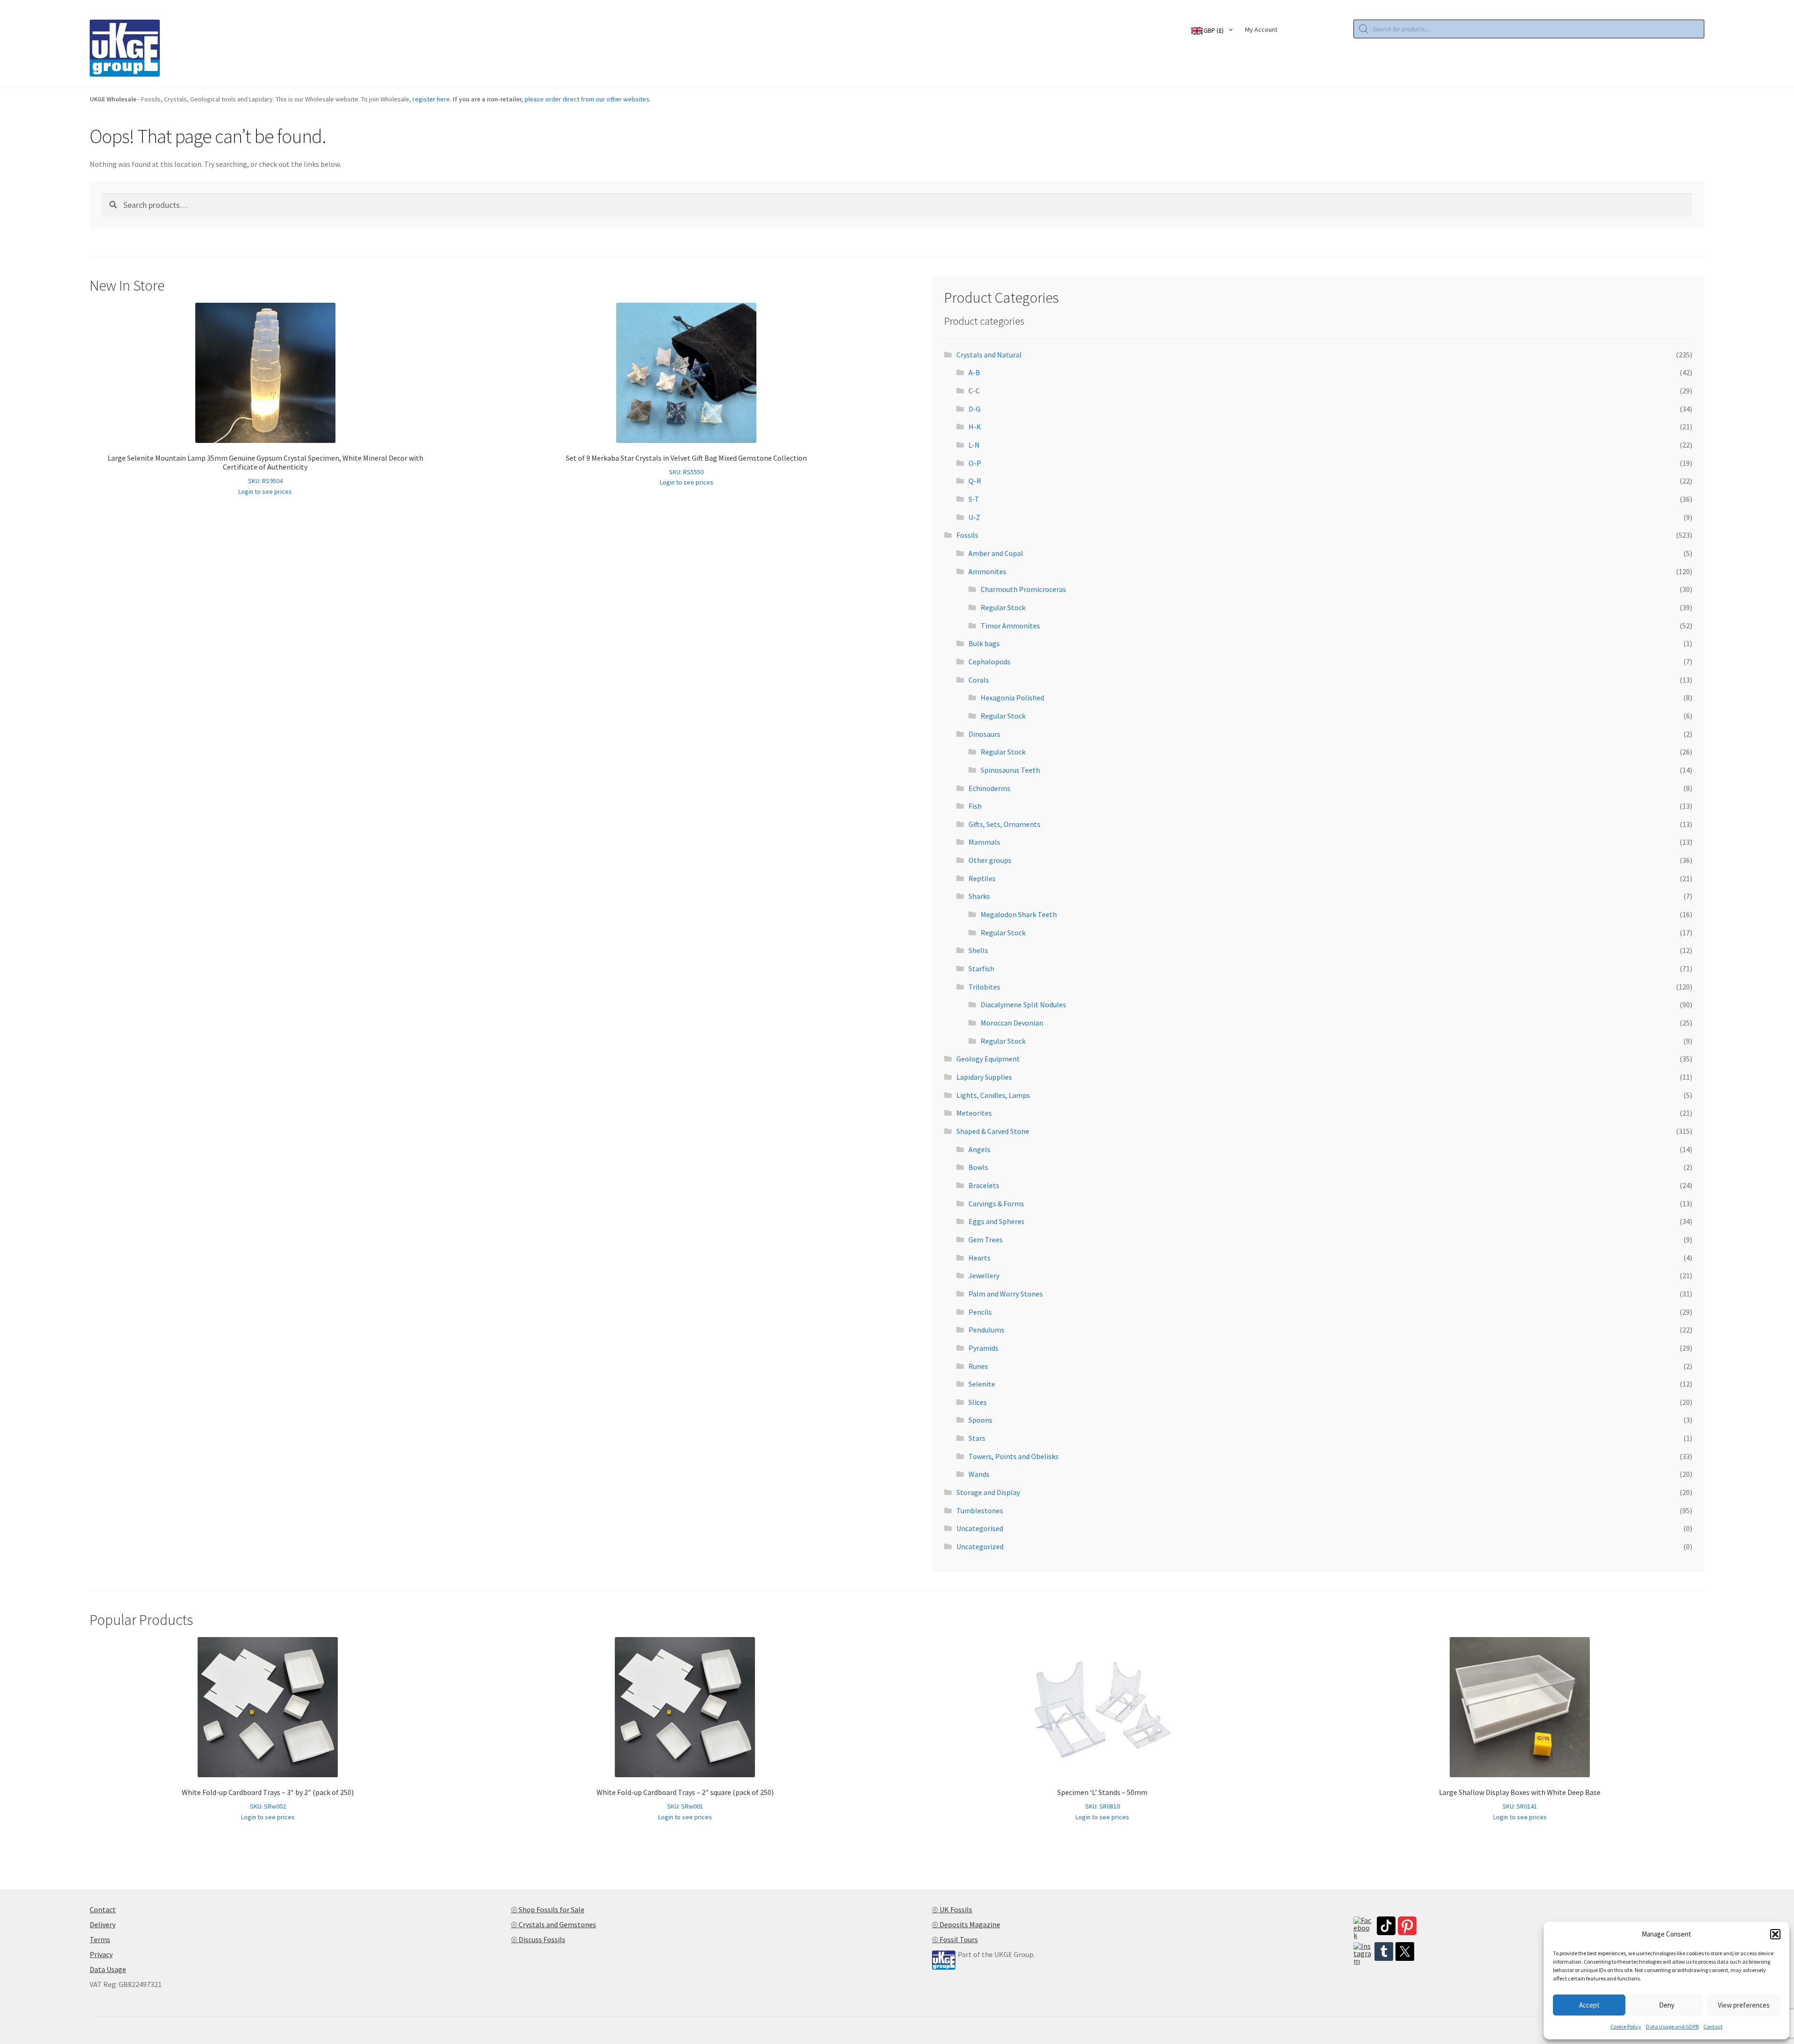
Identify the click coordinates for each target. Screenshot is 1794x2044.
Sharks (979, 896)
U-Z (974, 517)
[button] (1775, 1934)
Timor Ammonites (1010, 626)
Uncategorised (980, 1528)
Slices (978, 1402)
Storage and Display (988, 1492)
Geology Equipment (988, 1059)
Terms (100, 1939)
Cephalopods (990, 662)
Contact (1713, 2026)
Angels (979, 1149)
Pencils (980, 1312)
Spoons (980, 1420)
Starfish (981, 969)
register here (431, 99)
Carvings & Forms (996, 1204)
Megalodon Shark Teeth (1019, 914)
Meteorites (974, 1113)
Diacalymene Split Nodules (1023, 1004)
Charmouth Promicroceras (1023, 589)
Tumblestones (980, 1510)
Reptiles (982, 878)
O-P (975, 463)
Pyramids (983, 1348)
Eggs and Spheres (997, 1221)
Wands (979, 1474)
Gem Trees (986, 1239)
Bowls (978, 1167)
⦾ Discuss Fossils (538, 1939)
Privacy (101, 1954)
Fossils (967, 535)
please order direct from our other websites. (588, 99)
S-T (974, 499)
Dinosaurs (984, 734)
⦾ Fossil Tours (955, 1939)
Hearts (979, 1258)
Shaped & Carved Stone (993, 1131)
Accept (1589, 2005)
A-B (974, 372)
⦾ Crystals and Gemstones (554, 1924)
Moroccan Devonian (1012, 1023)
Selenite (982, 1384)
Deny (1667, 2005)
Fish (975, 806)
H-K (975, 427)
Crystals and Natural (989, 355)
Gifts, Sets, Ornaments (1004, 824)
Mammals (984, 842)
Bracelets (984, 1185)
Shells (978, 950)
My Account (1261, 29)
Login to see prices (265, 491)
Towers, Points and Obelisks (1014, 1456)
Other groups (990, 860)
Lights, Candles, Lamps (993, 1095)
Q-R (975, 481)
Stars (977, 1438)
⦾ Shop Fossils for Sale (548, 1909)
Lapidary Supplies (984, 1077)
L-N (974, 445)
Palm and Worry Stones (1006, 1294)
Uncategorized (980, 1546)
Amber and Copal (996, 553)
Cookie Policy (1626, 2026)
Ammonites (987, 571)
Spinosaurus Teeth (1010, 770)
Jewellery (984, 1275)
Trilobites (984, 987)
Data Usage (108, 1969)
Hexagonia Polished (1012, 698)
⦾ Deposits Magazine (966, 1924)
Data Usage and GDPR (1672, 2026)
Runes (978, 1366)
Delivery (103, 1924)
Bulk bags (984, 643)
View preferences (1744, 2005)
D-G (975, 409)
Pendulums (986, 1330)
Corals (979, 680)
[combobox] (1214, 30)
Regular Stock (1003, 607)
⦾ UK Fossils (952, 1909)
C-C (974, 391)
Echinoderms (990, 788)
